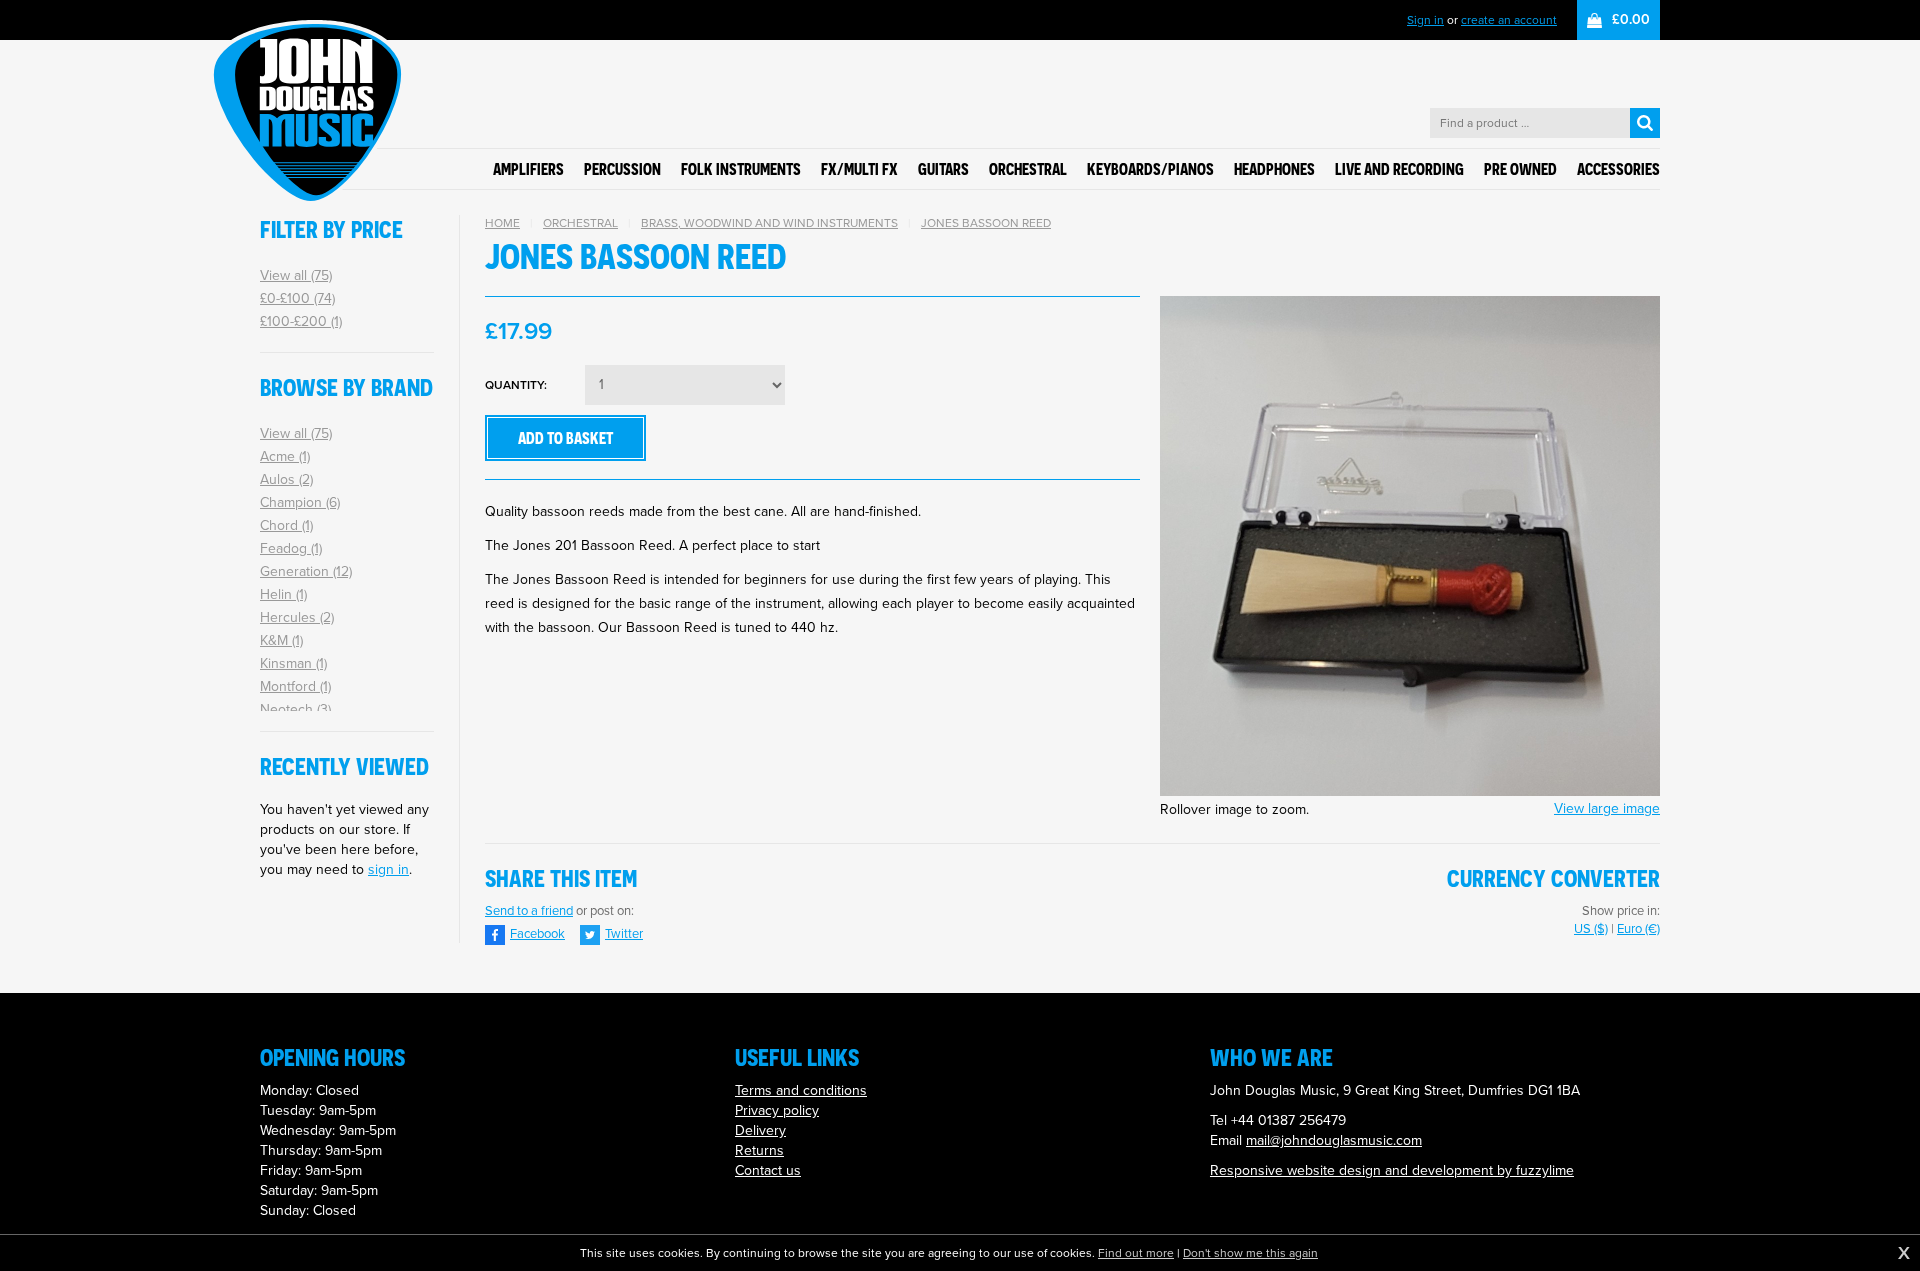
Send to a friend (529, 910)
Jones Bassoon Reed (986, 223)
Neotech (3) (295, 709)
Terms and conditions (801, 1090)
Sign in (1425, 20)
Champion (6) (300, 502)
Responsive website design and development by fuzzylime (1392, 1170)
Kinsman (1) (293, 663)
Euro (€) (1638, 928)
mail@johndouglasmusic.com (1334, 1140)
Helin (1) (283, 594)
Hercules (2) (297, 617)
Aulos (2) (286, 479)
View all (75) (296, 275)
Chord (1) (286, 525)
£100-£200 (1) (301, 321)
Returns (759, 1150)
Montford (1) (295, 686)
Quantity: (516, 385)
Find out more (1136, 1253)
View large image (1607, 808)
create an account (1509, 20)
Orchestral (580, 223)
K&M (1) (281, 640)
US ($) (1591, 928)
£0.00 (1631, 19)
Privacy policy (777, 1110)
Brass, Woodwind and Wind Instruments (769, 223)
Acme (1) (285, 456)
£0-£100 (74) (297, 298)
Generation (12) (306, 571)
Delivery (760, 1130)
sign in (388, 869)
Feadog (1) (291, 548)
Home (502, 223)
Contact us (768, 1170)
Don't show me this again (1250, 1253)
